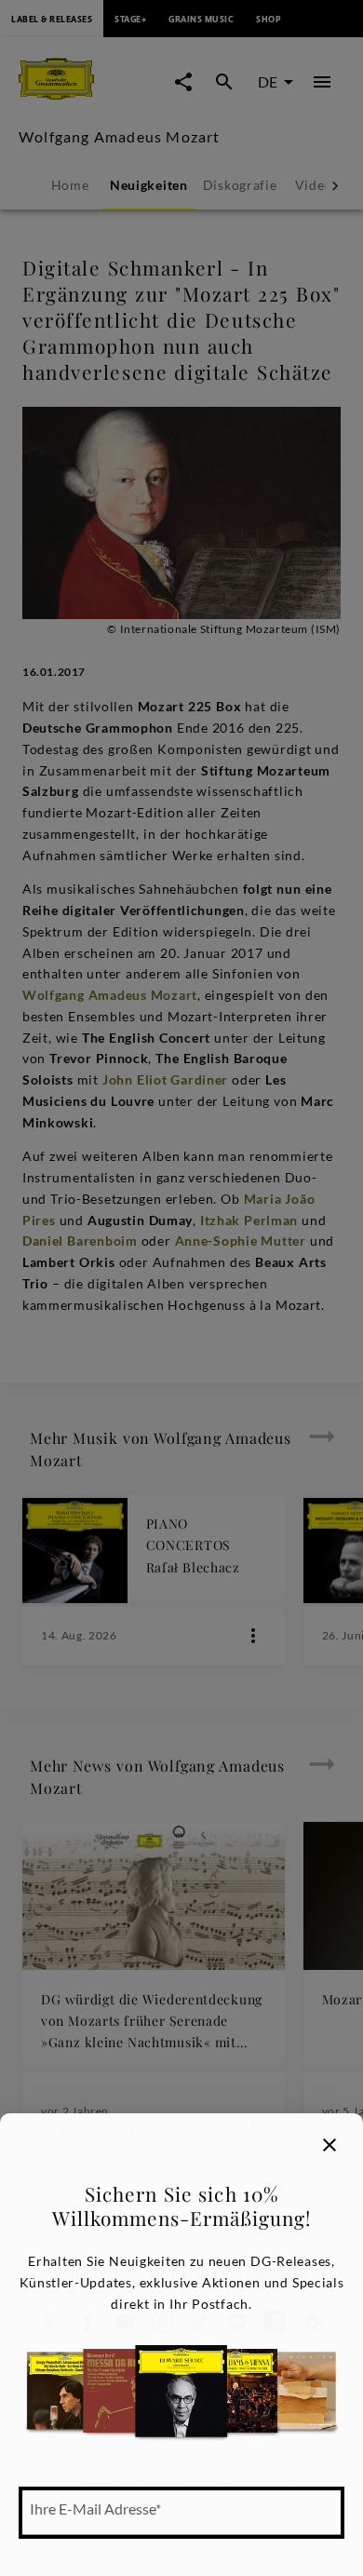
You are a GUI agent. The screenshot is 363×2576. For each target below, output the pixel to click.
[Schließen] (329, 2145)
